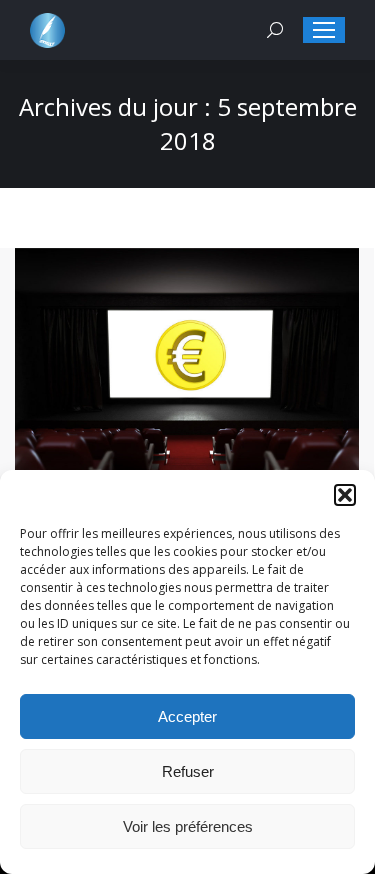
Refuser (188, 771)
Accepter (187, 716)
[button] (345, 495)
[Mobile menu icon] (324, 30)
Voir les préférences (188, 826)
